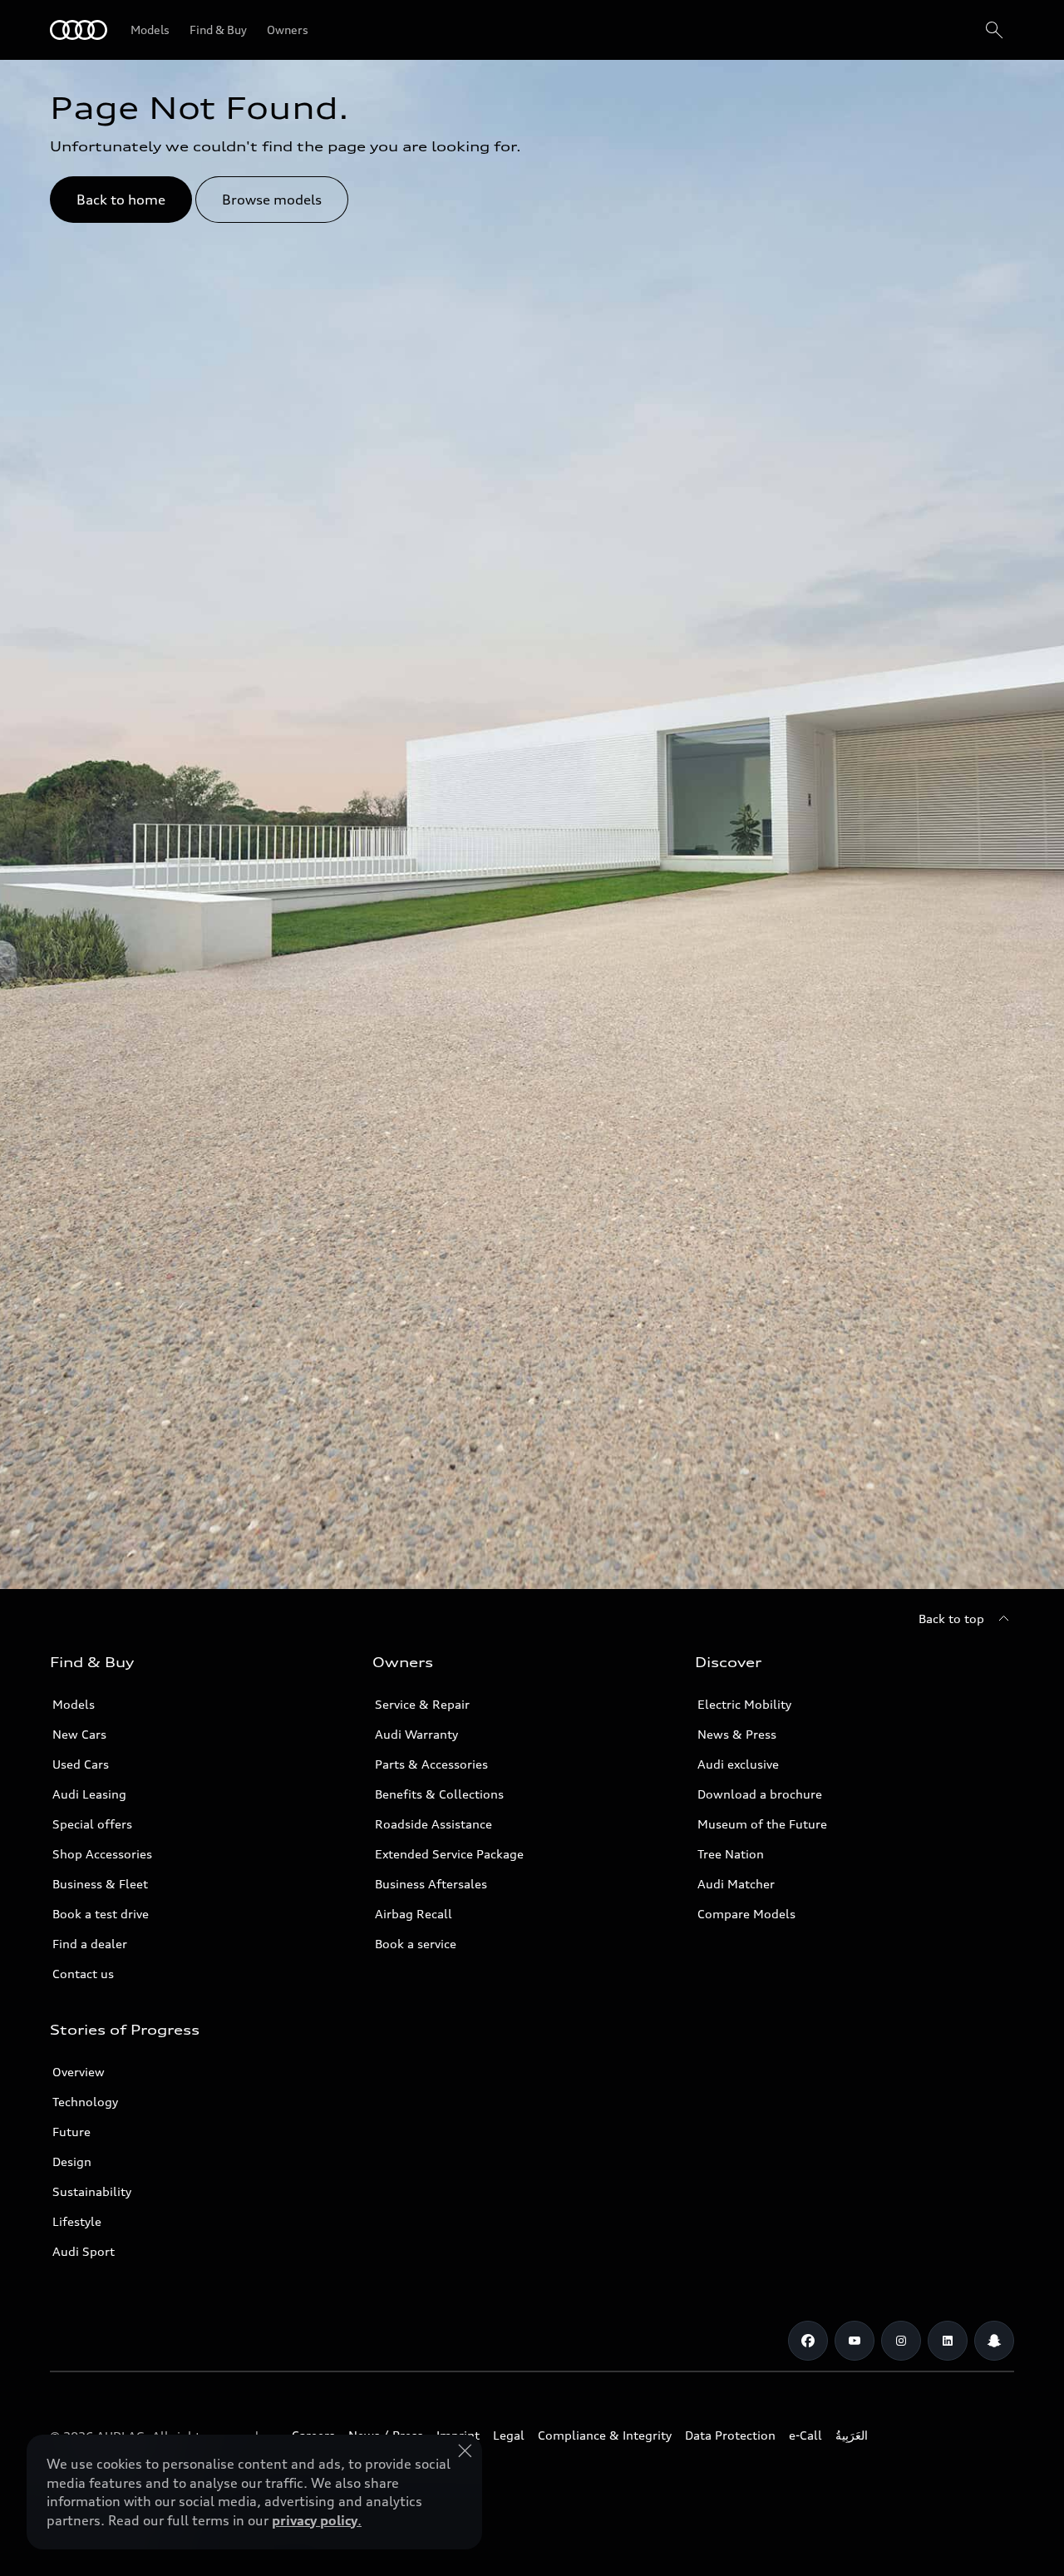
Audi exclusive (738, 1764)
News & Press (737, 1734)
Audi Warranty (416, 1734)
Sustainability (92, 2191)
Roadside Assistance (433, 1824)
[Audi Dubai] (79, 30)
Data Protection (730, 2435)
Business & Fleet (100, 1884)
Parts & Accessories (431, 1764)
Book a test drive (101, 1914)
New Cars (79, 1734)
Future (71, 2132)
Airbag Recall (414, 1914)
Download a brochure (760, 1794)
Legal (509, 2435)
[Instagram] (901, 2341)
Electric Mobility (744, 1704)
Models (74, 1704)
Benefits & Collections (439, 1794)
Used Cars (81, 1764)
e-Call (805, 2435)
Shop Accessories (102, 1854)
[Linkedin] (948, 2341)
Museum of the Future (762, 1824)
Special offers (92, 1824)
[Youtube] (855, 2341)
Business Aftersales (431, 1884)
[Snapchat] (994, 2341)
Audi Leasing (89, 1794)
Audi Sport (84, 2251)
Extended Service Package (449, 1854)
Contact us (83, 1974)
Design (72, 2161)
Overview (79, 2072)
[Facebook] (808, 2341)
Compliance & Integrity (605, 2435)
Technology (85, 2102)
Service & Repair (422, 1704)
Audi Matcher (736, 1884)
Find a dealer (90, 1944)
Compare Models (746, 1914)
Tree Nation (731, 1854)
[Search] (994, 30)
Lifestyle (77, 2221)
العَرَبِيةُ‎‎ (852, 2435)
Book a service (416, 1944)
